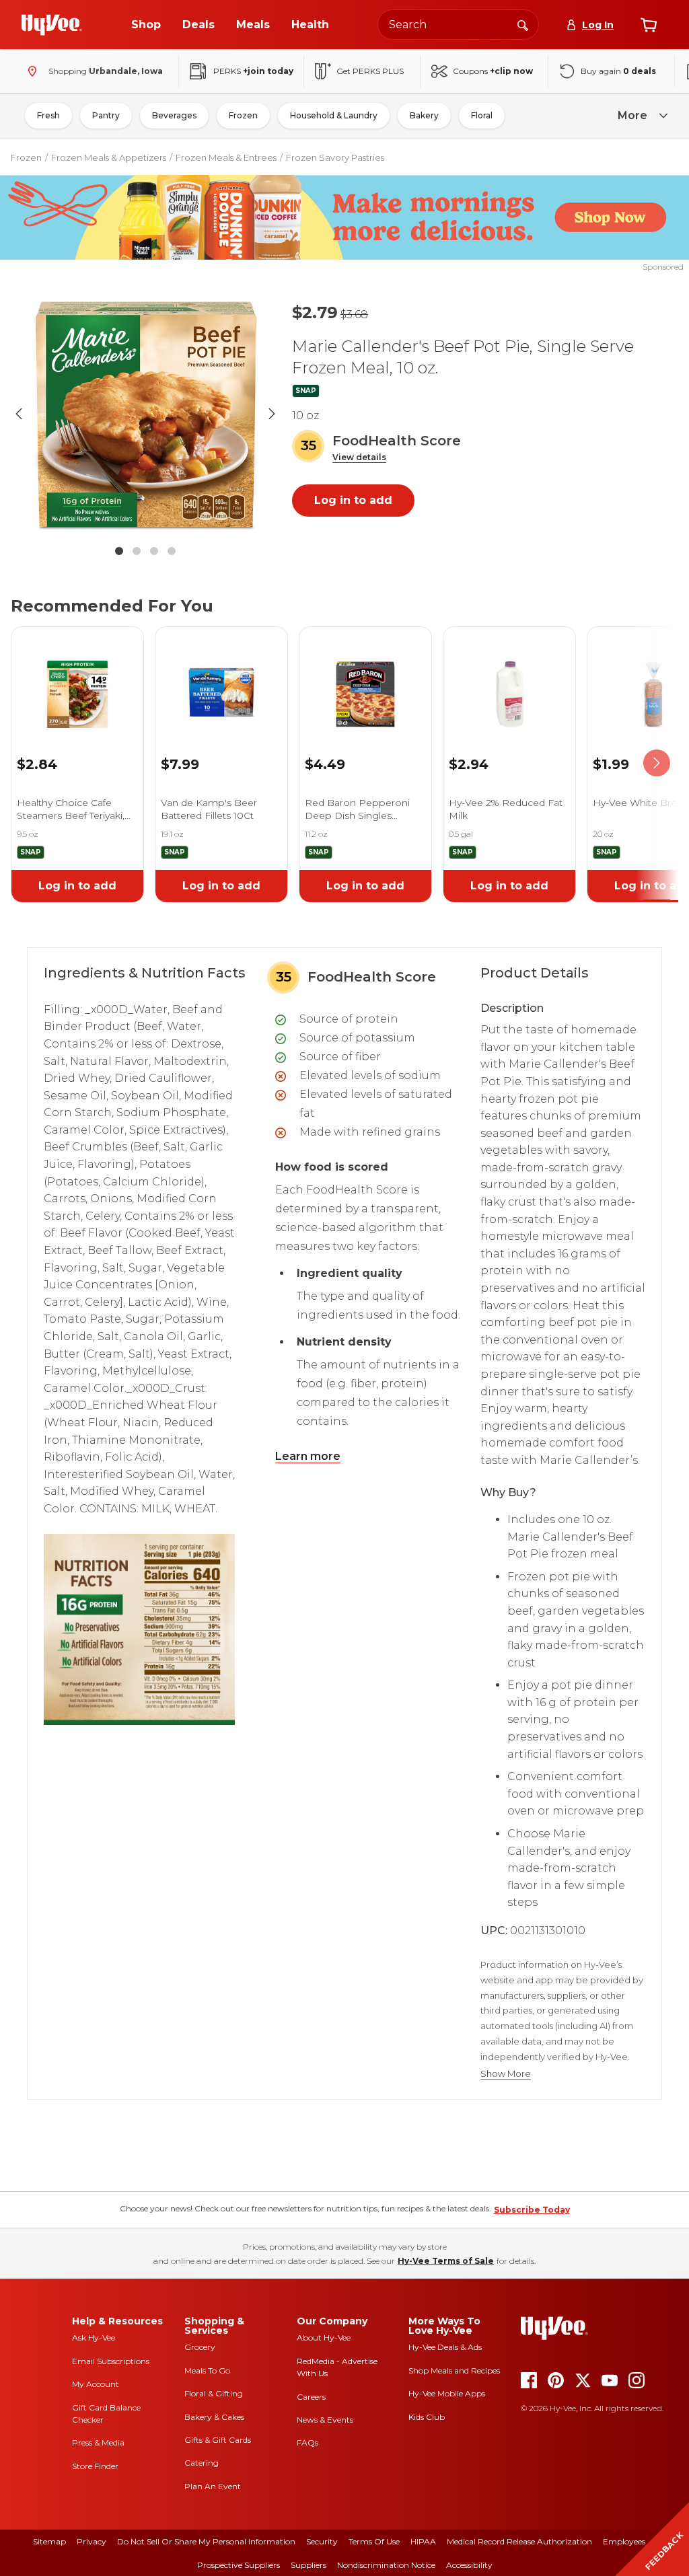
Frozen (243, 115)
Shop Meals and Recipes (454, 2370)
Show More (506, 2074)
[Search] (523, 24)
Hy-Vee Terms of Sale (446, 2261)
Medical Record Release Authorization (519, 2541)
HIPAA (423, 2541)
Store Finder (95, 2466)
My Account (96, 2384)
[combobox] (458, 25)
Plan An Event (213, 2486)
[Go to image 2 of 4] (137, 551)
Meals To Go (207, 2370)
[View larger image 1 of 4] (145, 414)
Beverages (174, 115)
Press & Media (98, 2442)
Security (322, 2541)
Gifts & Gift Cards (218, 2440)
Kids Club (427, 2417)
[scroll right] (657, 763)
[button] (359, 458)
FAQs (307, 2442)
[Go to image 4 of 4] (172, 551)
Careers (311, 2397)
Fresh (48, 115)
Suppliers (309, 2565)
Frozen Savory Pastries (335, 157)
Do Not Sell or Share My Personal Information (206, 2541)
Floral (482, 115)
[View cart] (649, 25)
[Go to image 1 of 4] (119, 551)
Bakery (424, 115)
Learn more (308, 1456)
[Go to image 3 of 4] (154, 551)
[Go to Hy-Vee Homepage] (52, 25)
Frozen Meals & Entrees (226, 157)
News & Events (325, 2420)
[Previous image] (19, 414)
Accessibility (469, 2565)
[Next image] (272, 414)
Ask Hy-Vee (94, 2338)
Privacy (92, 2541)
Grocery (200, 2347)
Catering (202, 2463)
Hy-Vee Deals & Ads (445, 2347)
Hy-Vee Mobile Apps (447, 2393)
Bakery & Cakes (214, 2417)
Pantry (106, 115)
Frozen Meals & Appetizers (109, 157)
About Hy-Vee (324, 2338)
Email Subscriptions (111, 2361)
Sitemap (49, 2541)
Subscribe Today (532, 2210)
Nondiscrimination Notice (386, 2565)
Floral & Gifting (214, 2393)
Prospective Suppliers (239, 2565)
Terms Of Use (374, 2541)
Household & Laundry (334, 115)
